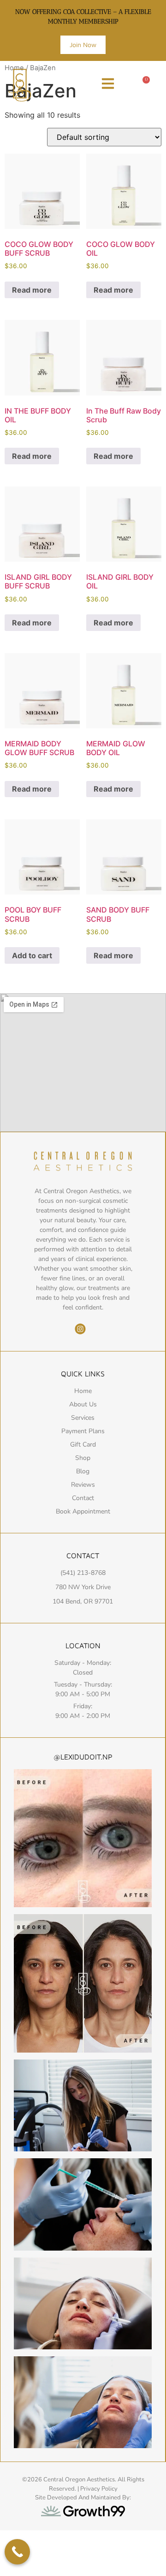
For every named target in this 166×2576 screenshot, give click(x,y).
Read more (32, 290)
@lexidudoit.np (83, 1757)
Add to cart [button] (32, 955)
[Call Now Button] (17, 2552)
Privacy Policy (99, 2489)
